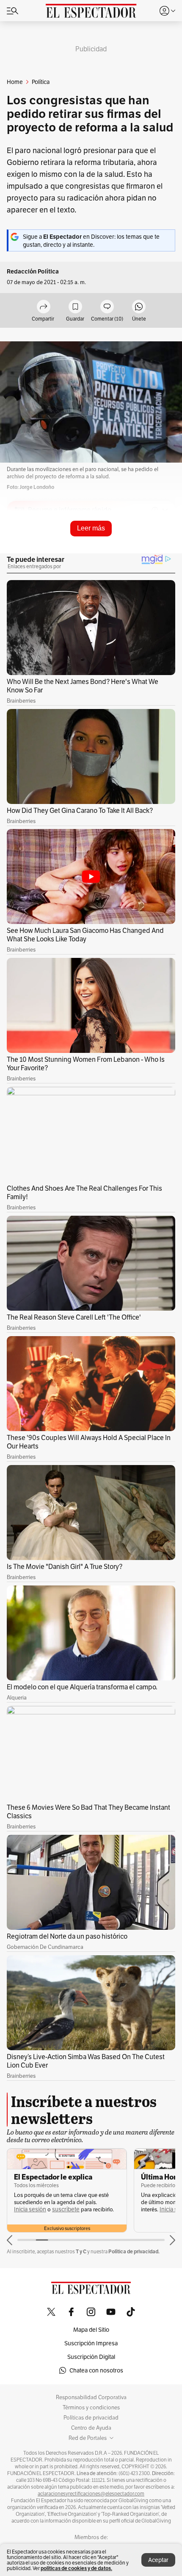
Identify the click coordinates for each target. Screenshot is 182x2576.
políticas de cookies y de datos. (76, 2568)
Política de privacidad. (134, 2251)
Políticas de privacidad (91, 2418)
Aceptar (158, 2560)
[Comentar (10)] (107, 307)
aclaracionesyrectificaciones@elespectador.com (91, 2494)
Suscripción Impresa (91, 2343)
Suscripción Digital (91, 2357)
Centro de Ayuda (91, 2428)
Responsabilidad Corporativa (91, 2397)
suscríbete (66, 2209)
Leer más (91, 528)
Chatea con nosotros (96, 2370)
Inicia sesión (30, 2209)
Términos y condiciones (91, 2408)
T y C (81, 2251)
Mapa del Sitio (91, 2330)
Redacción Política (33, 272)
